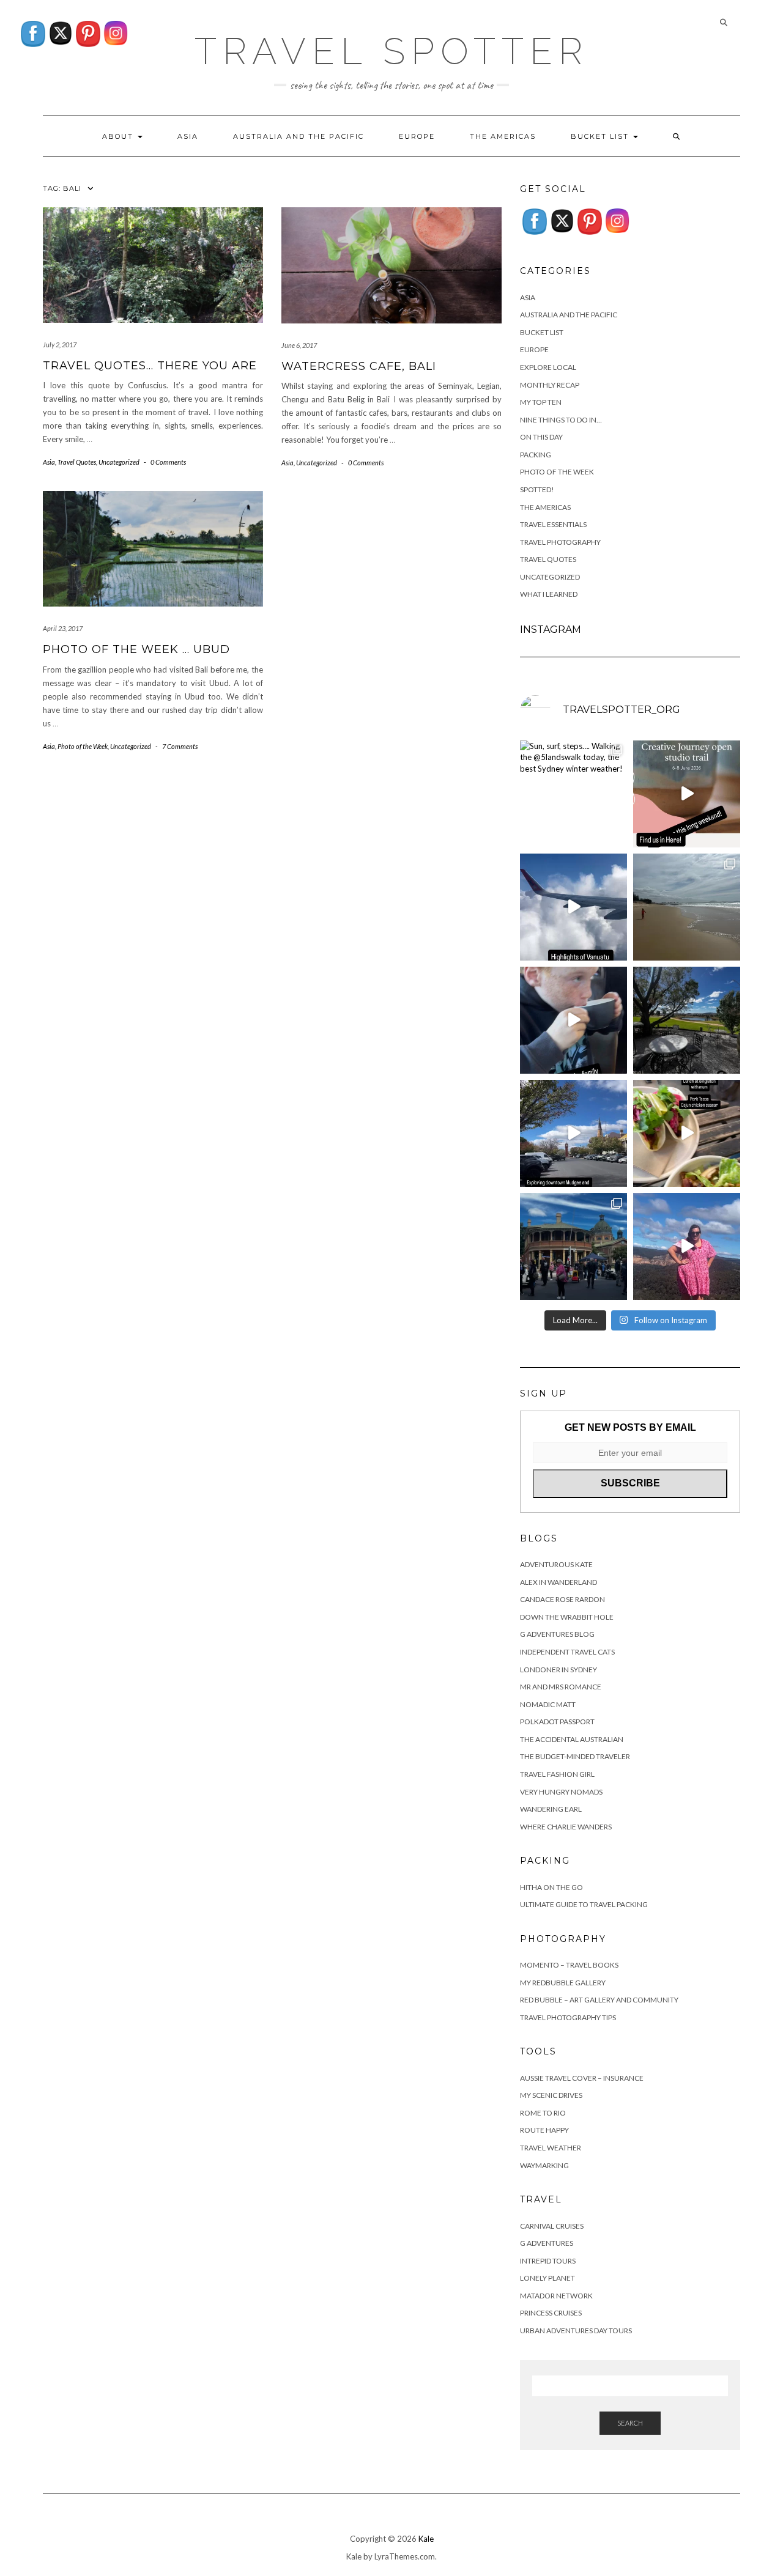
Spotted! (537, 489)
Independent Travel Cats (567, 1652)
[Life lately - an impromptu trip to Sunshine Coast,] (687, 907)
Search (630, 2423)
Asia (188, 136)
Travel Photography (560, 542)
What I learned (549, 594)
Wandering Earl (551, 1809)
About (119, 136)
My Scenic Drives (551, 2095)
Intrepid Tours (548, 2261)
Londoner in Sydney (558, 1670)
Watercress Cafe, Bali (359, 366)
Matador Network (556, 2296)
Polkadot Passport (557, 1722)
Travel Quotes (77, 462)
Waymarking (544, 2165)
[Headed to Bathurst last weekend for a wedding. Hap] (573, 1246)
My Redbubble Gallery (563, 1983)
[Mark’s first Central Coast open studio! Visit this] (687, 794)
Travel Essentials (553, 524)
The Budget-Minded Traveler (575, 1756)
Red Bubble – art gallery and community (599, 2000)
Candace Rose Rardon (562, 1599)
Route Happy (544, 2130)
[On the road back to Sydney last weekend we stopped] (687, 1246)
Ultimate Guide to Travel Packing (584, 1904)
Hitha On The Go (551, 1887)
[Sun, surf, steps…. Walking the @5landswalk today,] (573, 794)
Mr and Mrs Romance (561, 1687)
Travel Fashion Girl (557, 1774)
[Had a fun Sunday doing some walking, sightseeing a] (573, 1133)
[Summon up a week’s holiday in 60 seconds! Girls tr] (573, 907)
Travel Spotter (391, 51)
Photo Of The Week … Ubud (136, 649)
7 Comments (180, 746)
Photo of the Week (83, 746)
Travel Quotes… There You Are (150, 366)
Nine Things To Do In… (561, 420)
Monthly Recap (550, 385)
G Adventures (547, 2243)
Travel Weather (551, 2148)
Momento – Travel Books (569, 1965)
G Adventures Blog (557, 1634)
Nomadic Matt (548, 1704)
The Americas (503, 136)
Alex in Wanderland (558, 1582)
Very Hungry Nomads (561, 1792)
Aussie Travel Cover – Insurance (582, 2078)
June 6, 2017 (299, 345)
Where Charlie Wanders (566, 1827)
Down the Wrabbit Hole (567, 1617)
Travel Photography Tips (568, 2017)
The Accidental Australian (572, 1739)
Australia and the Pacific (299, 136)
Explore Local (548, 367)
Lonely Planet (547, 2278)
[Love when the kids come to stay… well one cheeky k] (573, 1020)
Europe (417, 136)
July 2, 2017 (60, 345)
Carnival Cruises (552, 2226)
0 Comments (168, 462)
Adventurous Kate (556, 1564)
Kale (426, 2539)
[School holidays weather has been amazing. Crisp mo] (687, 1020)
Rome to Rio (543, 2113)
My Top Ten (541, 402)
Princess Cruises (551, 2313)
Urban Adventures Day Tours (576, 2331)
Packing (536, 455)
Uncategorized (119, 462)
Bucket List (601, 136)
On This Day (541, 437)
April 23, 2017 (63, 628)
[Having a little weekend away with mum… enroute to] (687, 1133)
